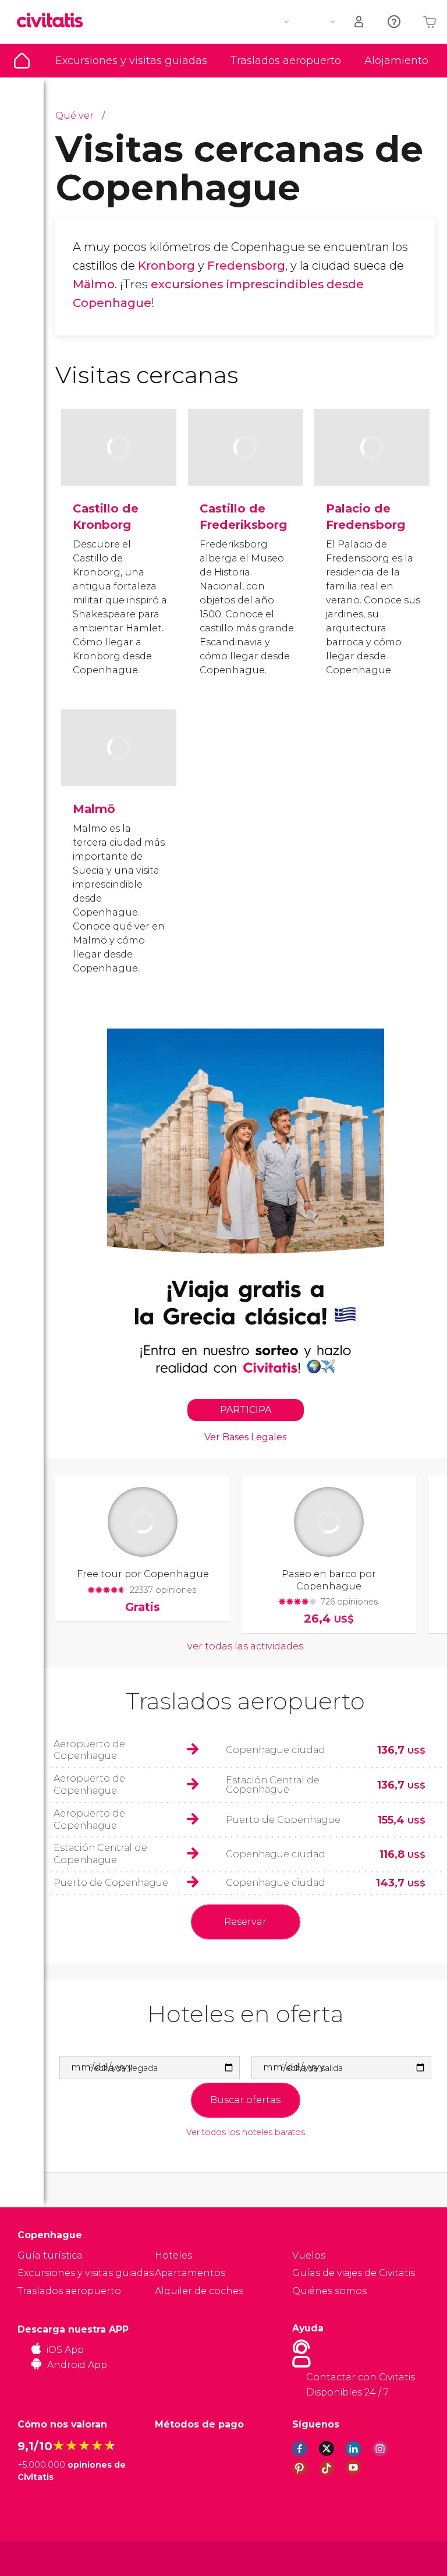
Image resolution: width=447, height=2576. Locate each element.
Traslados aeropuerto (286, 61)
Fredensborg (246, 266)
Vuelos (309, 2255)
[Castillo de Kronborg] (119, 466)
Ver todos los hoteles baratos (246, 2132)
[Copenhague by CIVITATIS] (54, 21)
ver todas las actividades (245, 1646)
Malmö (94, 809)
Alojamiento (396, 61)
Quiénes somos (329, 2291)
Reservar (245, 1922)
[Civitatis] (41, 2558)
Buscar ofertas (245, 2100)
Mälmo (94, 284)
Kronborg (166, 266)
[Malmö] (119, 766)
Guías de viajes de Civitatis (354, 2273)
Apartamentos (190, 2273)
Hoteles (173, 2255)
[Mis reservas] (360, 22)
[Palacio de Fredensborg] (372, 466)
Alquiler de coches (199, 2291)
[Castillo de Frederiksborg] (246, 466)
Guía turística (22, 61)
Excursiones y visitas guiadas (131, 61)
